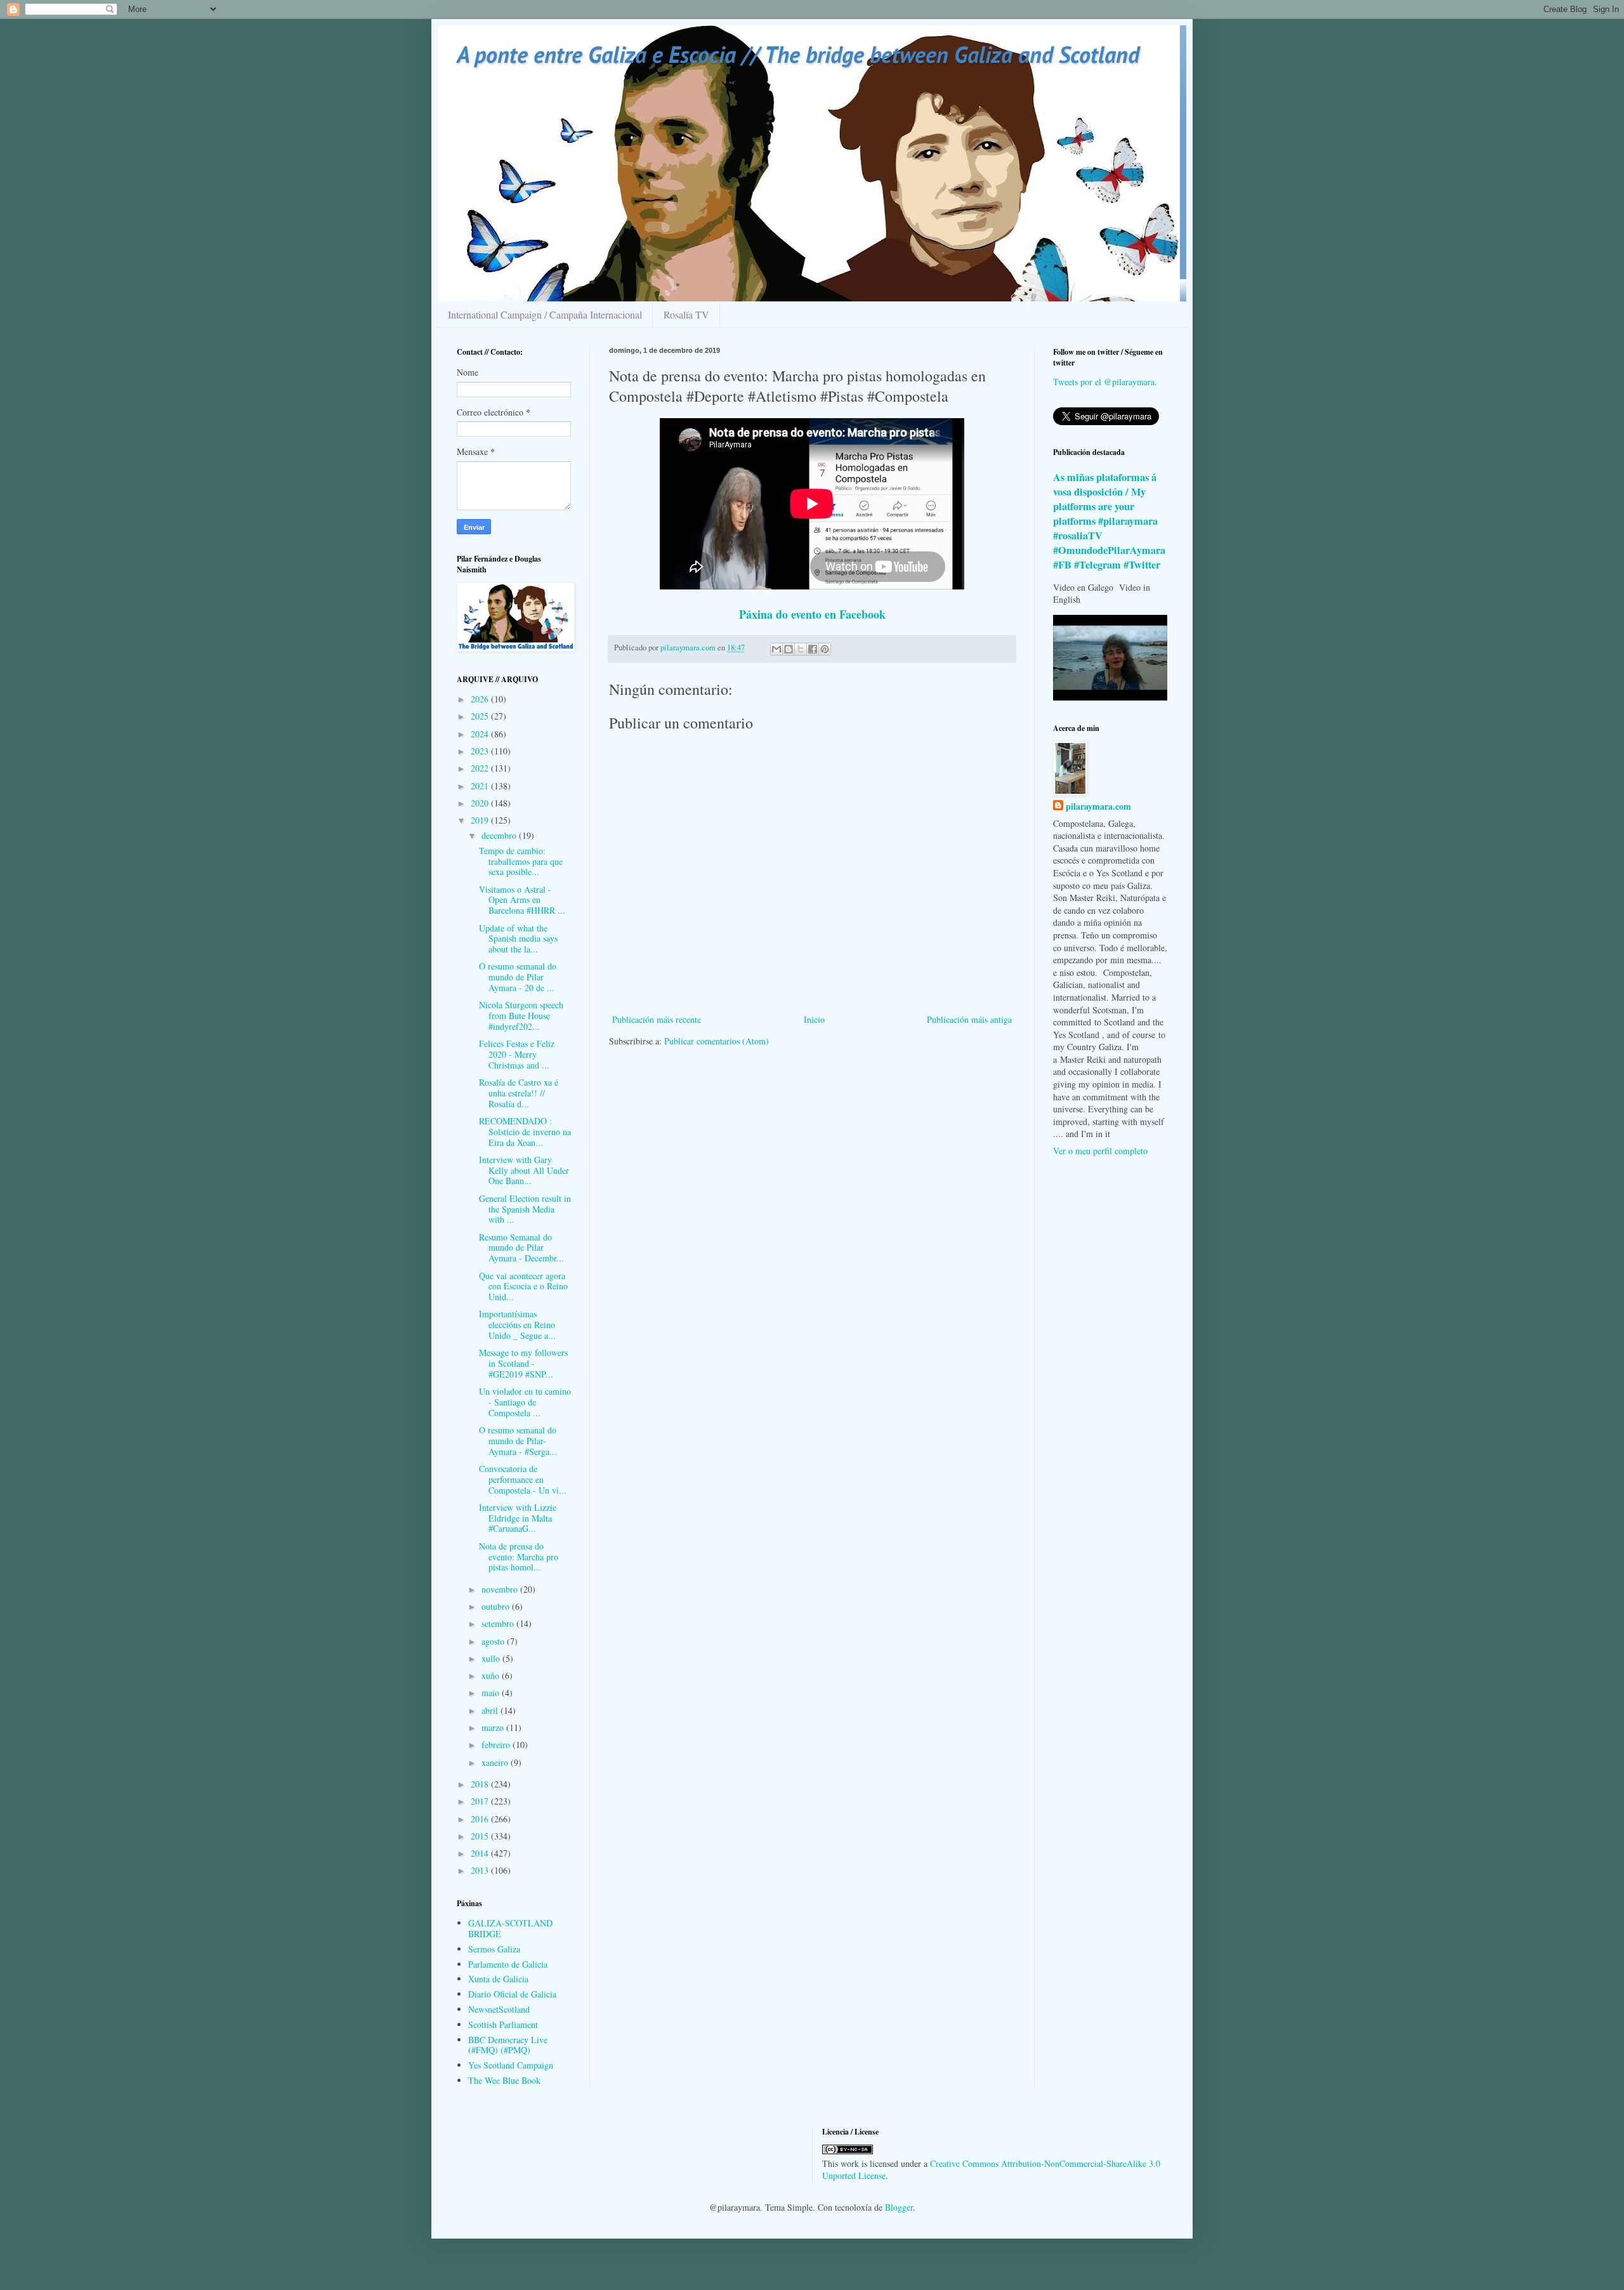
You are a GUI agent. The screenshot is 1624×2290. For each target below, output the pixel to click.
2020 (481, 803)
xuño (492, 1675)
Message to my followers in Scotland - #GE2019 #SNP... (523, 1363)
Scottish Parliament (503, 2024)
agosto (494, 1641)
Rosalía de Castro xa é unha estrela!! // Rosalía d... (519, 1093)
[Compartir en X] (801, 649)
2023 (481, 751)
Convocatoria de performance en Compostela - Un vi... (523, 1479)
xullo (492, 1658)
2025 (481, 716)
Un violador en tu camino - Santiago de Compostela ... (525, 1402)
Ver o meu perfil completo (1100, 1151)
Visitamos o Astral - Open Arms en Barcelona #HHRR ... (522, 900)
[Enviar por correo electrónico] (776, 649)
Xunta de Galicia (498, 1979)
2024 (481, 734)
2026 (481, 699)
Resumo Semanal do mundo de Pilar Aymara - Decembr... (521, 1248)
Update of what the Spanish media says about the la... (518, 939)
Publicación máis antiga (969, 1019)
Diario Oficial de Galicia (512, 1994)
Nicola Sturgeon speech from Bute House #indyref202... (521, 1016)
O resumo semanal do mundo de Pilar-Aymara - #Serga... (518, 1441)
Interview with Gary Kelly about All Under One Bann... (524, 1170)
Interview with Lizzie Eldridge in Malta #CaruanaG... (518, 1518)
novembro (501, 1589)
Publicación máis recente (657, 1019)
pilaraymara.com (1098, 806)
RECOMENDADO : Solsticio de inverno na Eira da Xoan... (525, 1132)
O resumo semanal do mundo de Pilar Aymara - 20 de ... (518, 977)
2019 (481, 820)
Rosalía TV (686, 314)
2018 (481, 1784)
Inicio (814, 1019)
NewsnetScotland (499, 2009)
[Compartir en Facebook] (813, 649)
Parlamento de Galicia (508, 1964)
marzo (494, 1727)
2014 (481, 1853)
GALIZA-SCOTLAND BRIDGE (510, 1928)
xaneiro (496, 1762)
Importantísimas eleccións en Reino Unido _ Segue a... (517, 1325)
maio (492, 1693)
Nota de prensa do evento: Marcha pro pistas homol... (519, 1557)
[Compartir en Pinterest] (825, 649)
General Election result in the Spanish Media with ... (525, 1209)
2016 (481, 1819)
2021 (481, 786)
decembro (500, 835)
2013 (481, 1870)
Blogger (899, 2207)
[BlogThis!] (789, 649)
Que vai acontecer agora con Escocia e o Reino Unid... (523, 1286)
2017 (481, 1801)
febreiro (497, 1745)
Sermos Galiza (494, 1949)
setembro (499, 1623)
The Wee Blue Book (504, 2080)
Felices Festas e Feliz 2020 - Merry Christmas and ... (517, 1054)
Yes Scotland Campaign (511, 2065)
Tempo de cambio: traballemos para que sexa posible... (521, 861)
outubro (497, 1606)
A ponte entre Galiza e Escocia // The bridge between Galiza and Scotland (798, 54)
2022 (481, 768)
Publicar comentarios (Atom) (717, 1041)
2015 (481, 1836)
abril (491, 1710)
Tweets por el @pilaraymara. (1105, 382)
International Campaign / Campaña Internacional (545, 314)
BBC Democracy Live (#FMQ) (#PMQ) (508, 2045)
